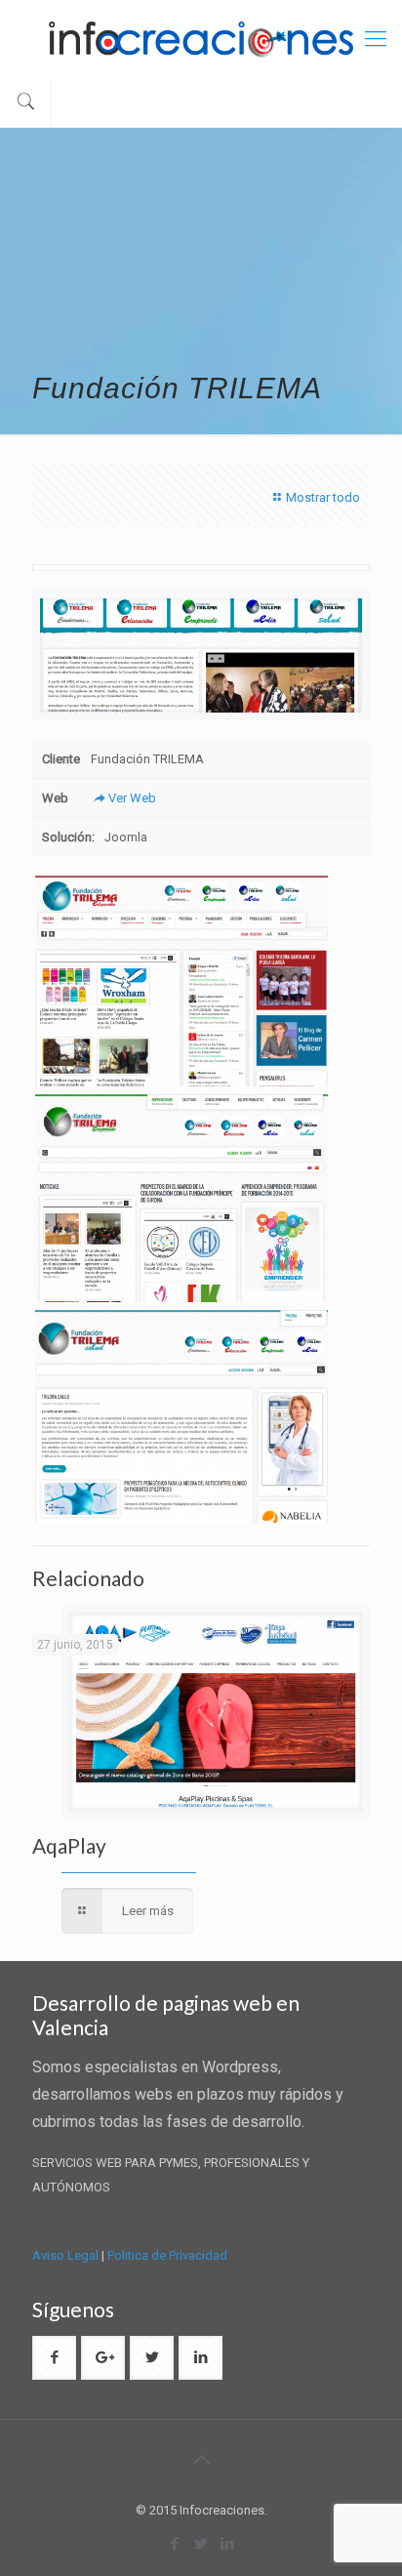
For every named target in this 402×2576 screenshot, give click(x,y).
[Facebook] (175, 2544)
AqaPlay (69, 1845)
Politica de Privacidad (167, 2255)
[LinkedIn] (228, 2544)
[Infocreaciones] (201, 39)
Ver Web (132, 798)
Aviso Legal (65, 2255)
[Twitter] (201, 2544)
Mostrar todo (323, 497)
